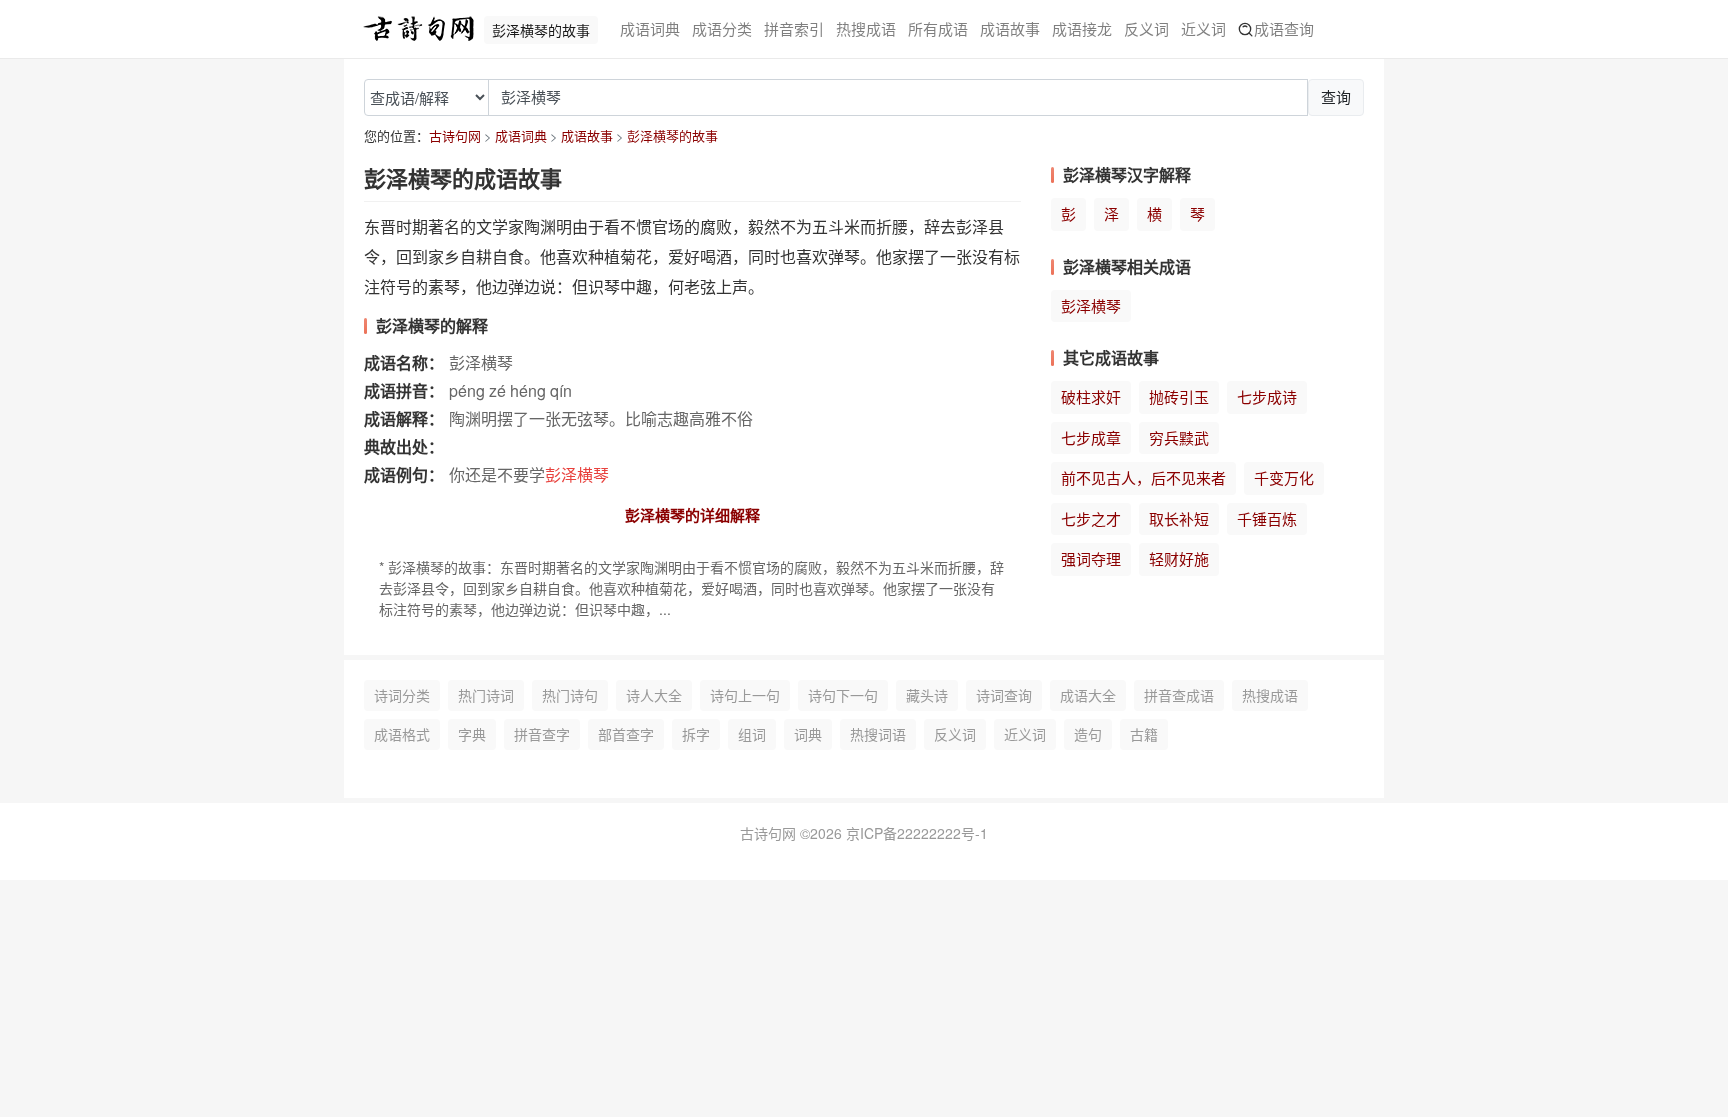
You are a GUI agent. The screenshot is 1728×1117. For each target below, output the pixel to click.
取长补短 (1179, 518)
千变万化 (1284, 477)
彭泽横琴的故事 (672, 135)
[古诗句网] (419, 29)
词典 (808, 734)
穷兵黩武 (1179, 437)
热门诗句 (570, 695)
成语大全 (1088, 695)
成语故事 (1010, 28)
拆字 (696, 734)
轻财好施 (1179, 558)
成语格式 (402, 734)
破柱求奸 (1091, 396)
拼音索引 (794, 28)
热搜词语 (878, 734)
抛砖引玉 (1179, 396)
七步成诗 (1267, 396)
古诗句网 (455, 135)
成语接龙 (1082, 28)
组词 (752, 734)
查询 (1336, 96)
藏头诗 (927, 695)
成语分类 (722, 28)
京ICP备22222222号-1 (917, 833)
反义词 (1146, 28)
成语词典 (650, 28)
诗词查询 (1004, 695)
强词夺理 (1091, 558)
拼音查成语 (1179, 695)
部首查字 (626, 734)
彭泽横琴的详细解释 (692, 515)
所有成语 (938, 28)
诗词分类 (402, 695)
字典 (472, 734)
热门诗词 (486, 695)
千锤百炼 (1267, 518)
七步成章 (1091, 437)
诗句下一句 (843, 695)
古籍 (1144, 734)
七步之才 (1091, 518)
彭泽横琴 (1091, 305)
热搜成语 (866, 28)
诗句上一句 (745, 695)
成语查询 (1284, 28)
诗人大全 (654, 695)
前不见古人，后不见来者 (1143, 477)
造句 (1088, 734)
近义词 (1203, 28)
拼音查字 (542, 734)
